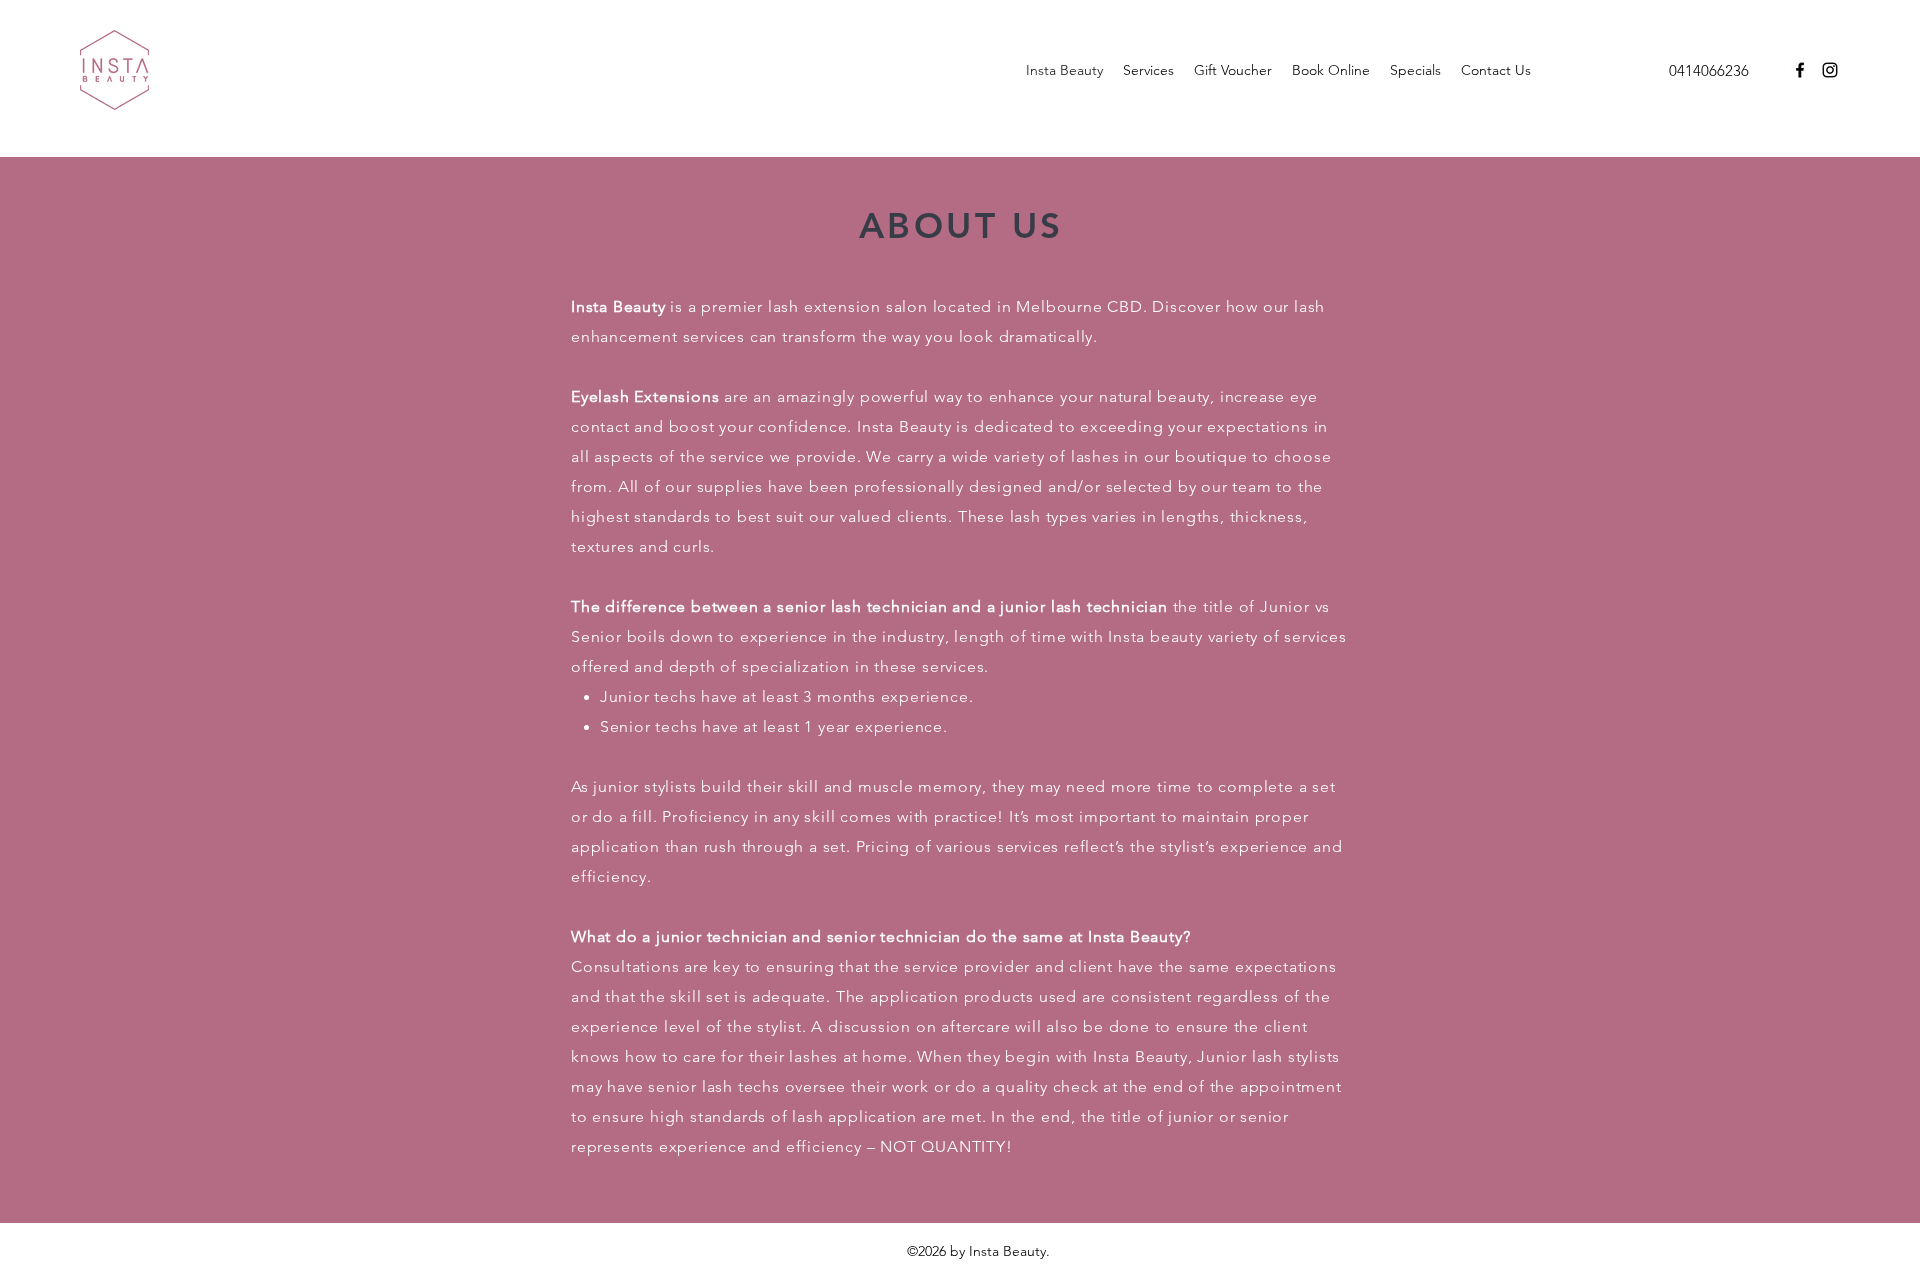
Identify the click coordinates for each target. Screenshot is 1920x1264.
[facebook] (1800, 70)
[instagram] (1830, 70)
